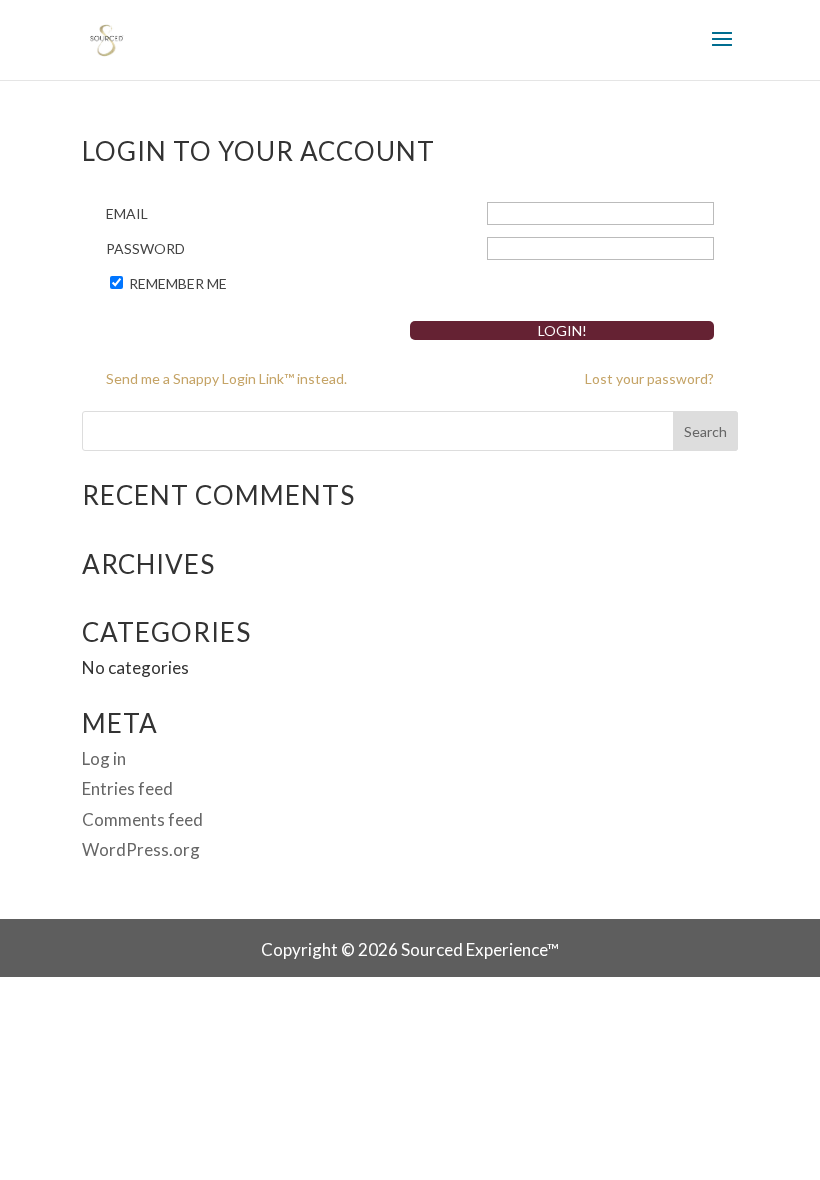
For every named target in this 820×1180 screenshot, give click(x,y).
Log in (104, 758)
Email (127, 213)
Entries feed (127, 788)
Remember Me (178, 283)
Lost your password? (649, 378)
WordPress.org (141, 849)
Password (145, 248)
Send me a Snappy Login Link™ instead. (226, 378)
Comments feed (142, 819)
